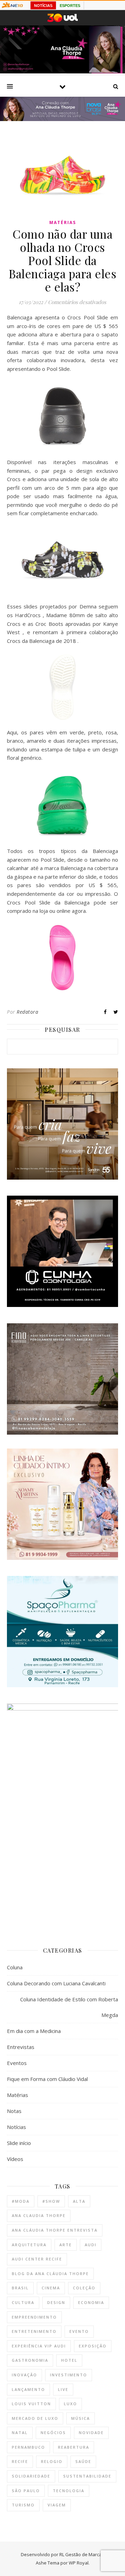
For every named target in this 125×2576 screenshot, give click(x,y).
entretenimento (34, 2331)
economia (91, 2302)
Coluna (15, 1967)
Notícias (16, 2127)
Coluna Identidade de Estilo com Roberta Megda (69, 2007)
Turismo (23, 2505)
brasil (20, 2288)
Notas (14, 2111)
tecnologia (69, 2491)
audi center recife (37, 2259)
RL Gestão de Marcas (82, 2554)
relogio (52, 2461)
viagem (57, 2505)
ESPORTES (70, 6)
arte (66, 2245)
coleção (84, 2288)
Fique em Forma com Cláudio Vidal (47, 2079)
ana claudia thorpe (39, 2215)
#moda (21, 2201)
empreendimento (34, 2317)
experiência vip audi (39, 2346)
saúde (83, 2461)
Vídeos (15, 2159)
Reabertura (74, 2447)
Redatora (27, 1012)
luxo (70, 2404)
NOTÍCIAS (43, 6)
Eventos (17, 2063)
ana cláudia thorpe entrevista (55, 2230)
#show (51, 2201)
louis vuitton (31, 2404)
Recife (20, 2461)
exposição (93, 2346)
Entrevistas (21, 2047)
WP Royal (79, 2563)
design (56, 2302)
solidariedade (31, 2476)
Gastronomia (30, 2360)
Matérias (63, 222)
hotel (69, 2360)
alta (79, 2201)
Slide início (19, 2143)
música (81, 2418)
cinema (51, 2288)
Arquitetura (29, 2245)
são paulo (26, 2491)
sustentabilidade (87, 2476)
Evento (79, 2331)
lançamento (28, 2389)
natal (20, 2433)
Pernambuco (28, 2447)
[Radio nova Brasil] (62, 119)
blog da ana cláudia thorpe (50, 2274)
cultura (23, 2302)
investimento (69, 2375)
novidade (91, 2433)
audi (91, 2245)
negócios (53, 2433)
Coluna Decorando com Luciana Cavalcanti (56, 1983)
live (63, 2389)
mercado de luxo (35, 2418)
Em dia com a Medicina (34, 2031)
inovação (24, 2375)
